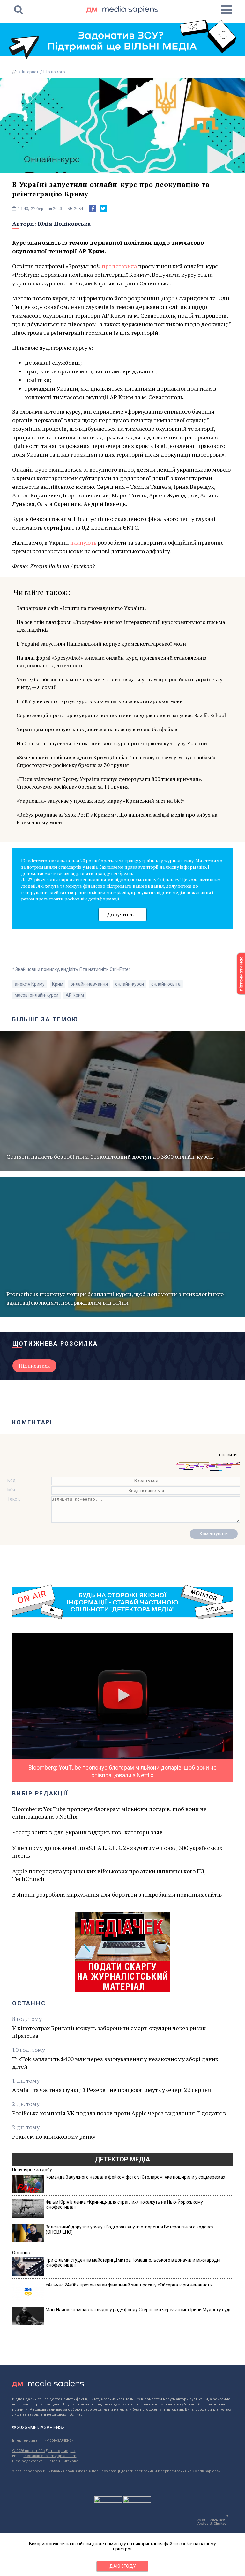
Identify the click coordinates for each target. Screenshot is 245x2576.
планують (83, 542)
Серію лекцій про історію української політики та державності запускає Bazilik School (121, 715)
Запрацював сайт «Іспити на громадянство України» (82, 608)
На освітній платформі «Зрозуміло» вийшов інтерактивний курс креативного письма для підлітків (121, 626)
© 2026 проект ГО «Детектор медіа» (44, 2451)
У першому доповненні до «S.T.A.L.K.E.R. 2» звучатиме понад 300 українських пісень (117, 1852)
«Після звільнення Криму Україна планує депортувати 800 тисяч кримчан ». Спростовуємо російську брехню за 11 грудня (109, 783)
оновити (228, 1455)
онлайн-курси (130, 984)
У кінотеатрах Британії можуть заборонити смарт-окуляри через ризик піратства (109, 2032)
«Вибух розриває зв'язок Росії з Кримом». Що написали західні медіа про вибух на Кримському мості (117, 818)
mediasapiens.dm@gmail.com (50, 2456)
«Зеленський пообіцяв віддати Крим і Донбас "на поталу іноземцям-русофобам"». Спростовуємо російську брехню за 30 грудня (117, 761)
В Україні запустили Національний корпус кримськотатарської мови (101, 644)
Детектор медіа (122, 2159)
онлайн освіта (166, 984)
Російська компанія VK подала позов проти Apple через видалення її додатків (119, 2113)
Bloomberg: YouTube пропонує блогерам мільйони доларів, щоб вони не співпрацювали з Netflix (109, 1813)
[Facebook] (93, 209)
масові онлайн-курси (37, 995)
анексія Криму (30, 984)
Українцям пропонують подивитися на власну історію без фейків (97, 729)
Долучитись (122, 914)
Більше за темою (45, 1019)
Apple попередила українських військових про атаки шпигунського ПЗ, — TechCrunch (111, 1875)
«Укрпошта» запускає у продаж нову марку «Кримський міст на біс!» (101, 801)
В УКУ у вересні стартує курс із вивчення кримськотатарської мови (100, 701)
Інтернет (30, 72)
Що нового (54, 72)
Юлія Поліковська (64, 224)
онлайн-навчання (89, 984)
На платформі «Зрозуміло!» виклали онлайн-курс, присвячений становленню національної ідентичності (111, 662)
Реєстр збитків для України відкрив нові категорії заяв (87, 1832)
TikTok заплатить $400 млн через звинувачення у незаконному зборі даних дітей (115, 2063)
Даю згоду (123, 2566)
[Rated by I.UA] (108, 2501)
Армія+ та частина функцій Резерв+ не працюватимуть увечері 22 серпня (112, 2090)
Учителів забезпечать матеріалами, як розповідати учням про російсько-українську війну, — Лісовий (119, 683)
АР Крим (75, 995)
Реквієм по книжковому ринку (54, 2136)
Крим (58, 984)
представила (119, 266)
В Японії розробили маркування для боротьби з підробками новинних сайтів (117, 1894)
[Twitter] (103, 209)
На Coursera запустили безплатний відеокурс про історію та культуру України (112, 743)
